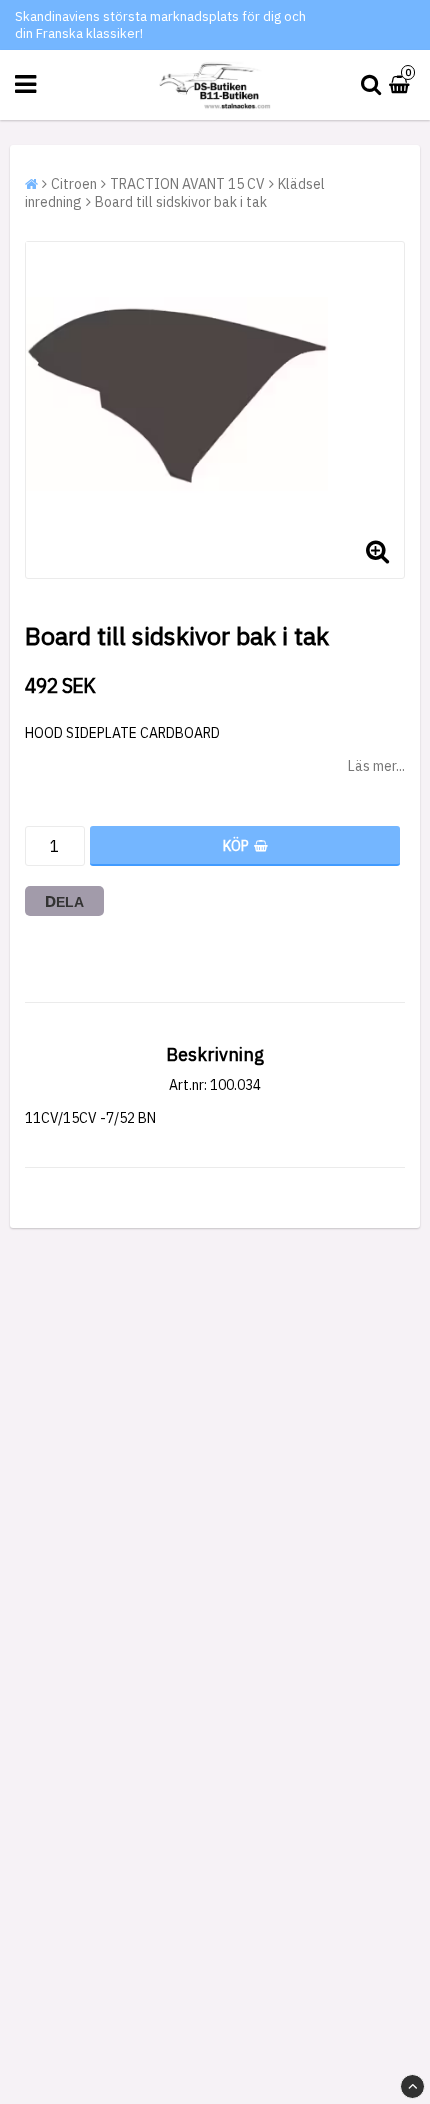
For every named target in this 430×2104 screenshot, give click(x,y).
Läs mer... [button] (376, 766)
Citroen (74, 184)
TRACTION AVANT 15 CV (187, 184)
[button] (402, 85)
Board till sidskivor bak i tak (181, 202)
